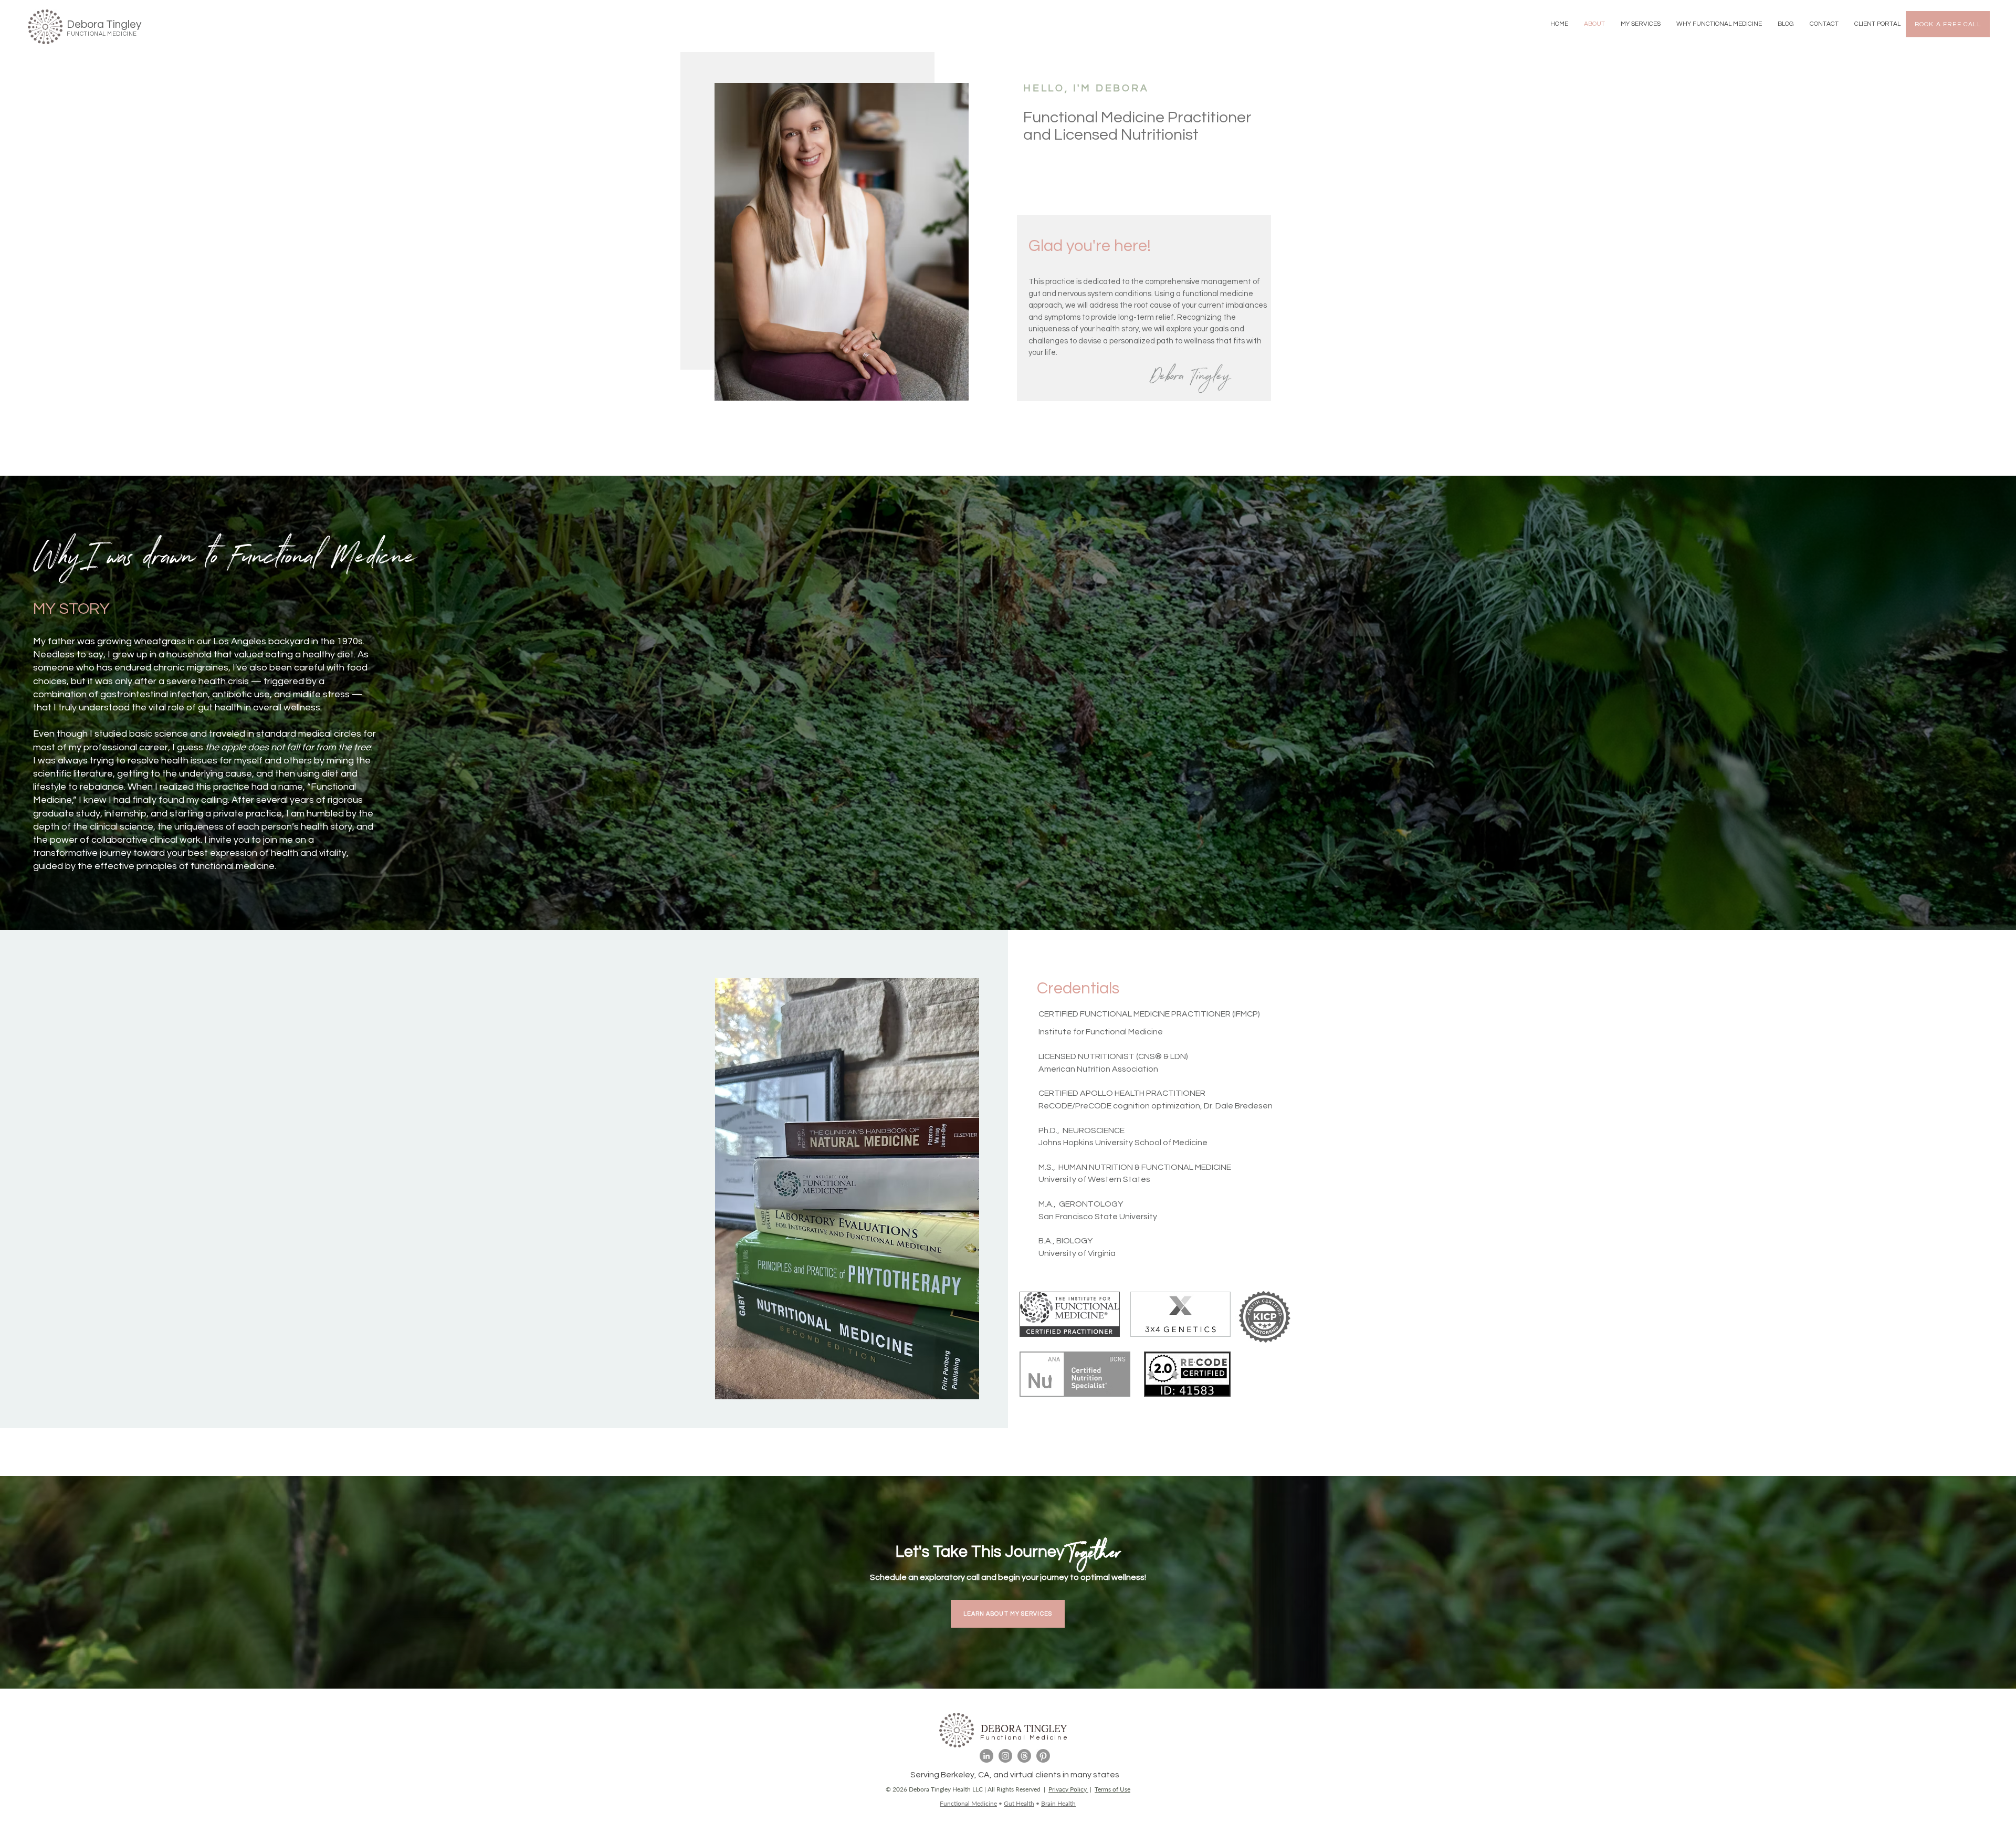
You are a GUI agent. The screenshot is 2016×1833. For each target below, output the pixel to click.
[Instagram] (1005, 1756)
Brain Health (1058, 1803)
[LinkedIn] (986, 1756)
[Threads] (1024, 1756)
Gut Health (1019, 1803)
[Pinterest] (1043, 1756)
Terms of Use (1112, 1789)
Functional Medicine (968, 1803)
